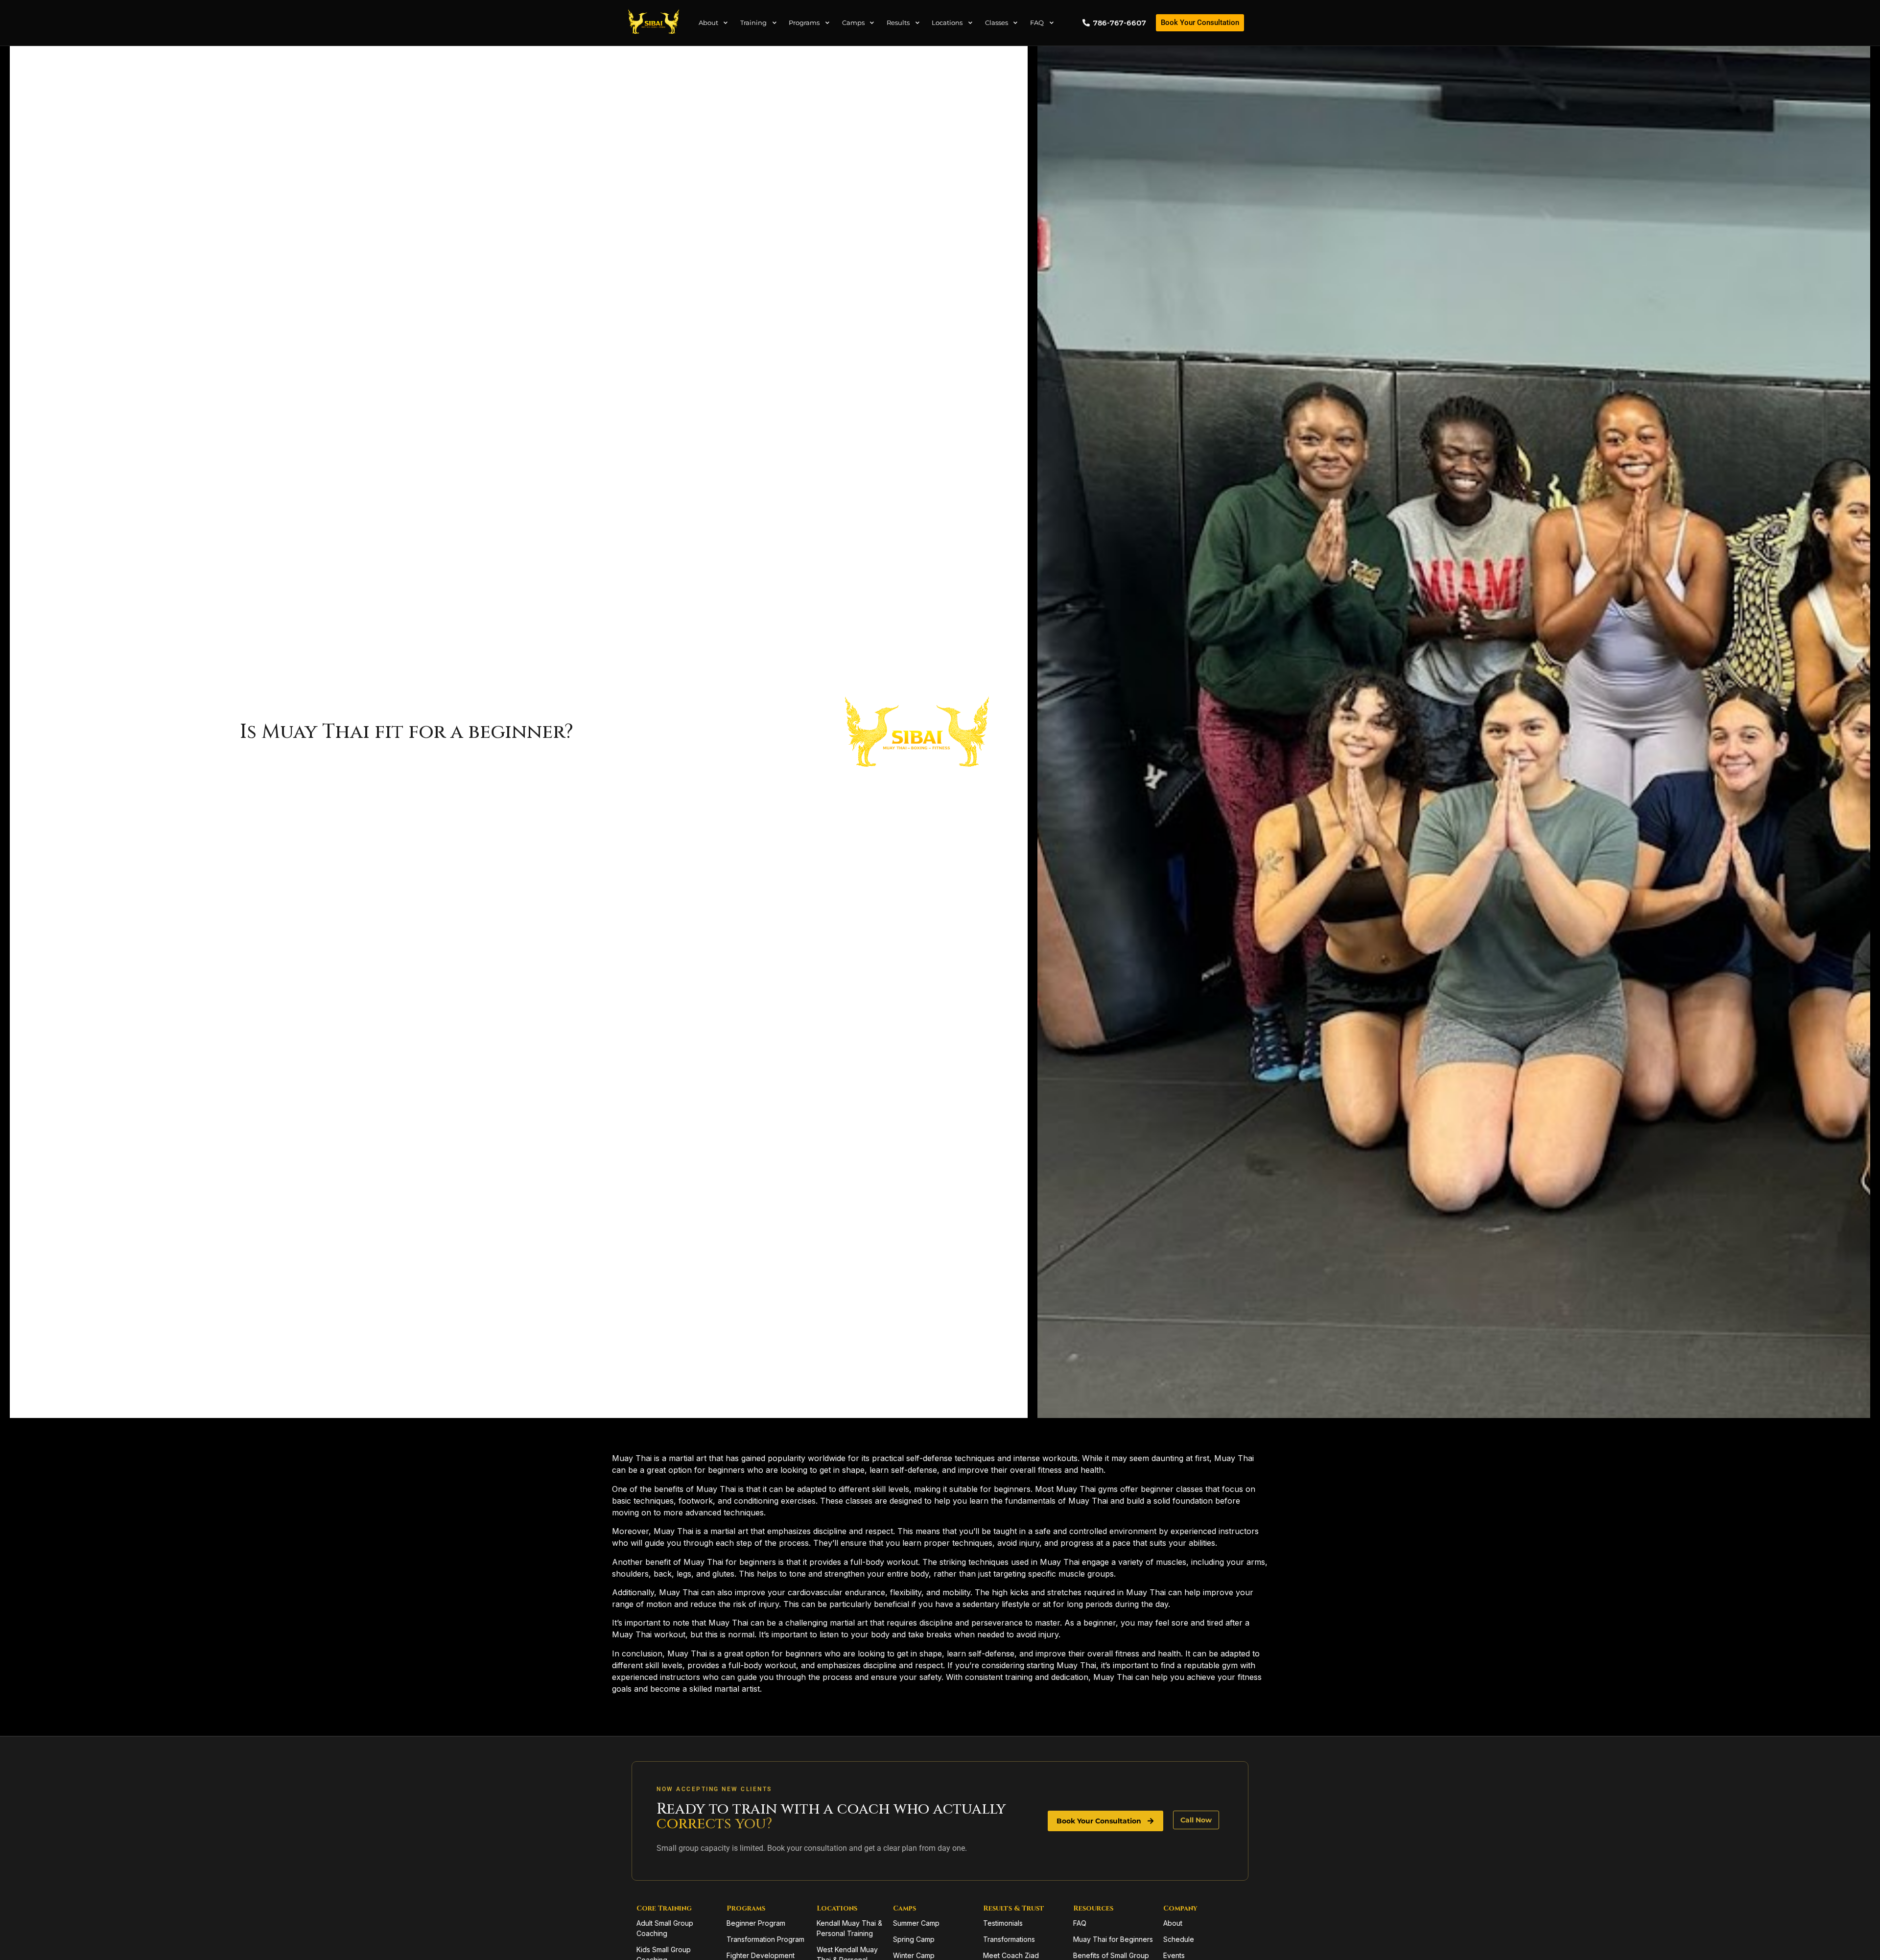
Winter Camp (914, 1955)
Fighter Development (761, 1955)
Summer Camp (916, 1923)
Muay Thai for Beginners (1113, 1939)
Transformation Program (765, 1939)
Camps (853, 23)
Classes (997, 23)
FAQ (1037, 23)
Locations (947, 23)
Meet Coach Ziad (1011, 1955)
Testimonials (1003, 1923)
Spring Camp (914, 1939)
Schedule (1179, 1939)
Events (1174, 1955)
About (708, 23)
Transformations (1009, 1939)
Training (753, 23)
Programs (804, 23)
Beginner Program (756, 1923)
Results (898, 23)
